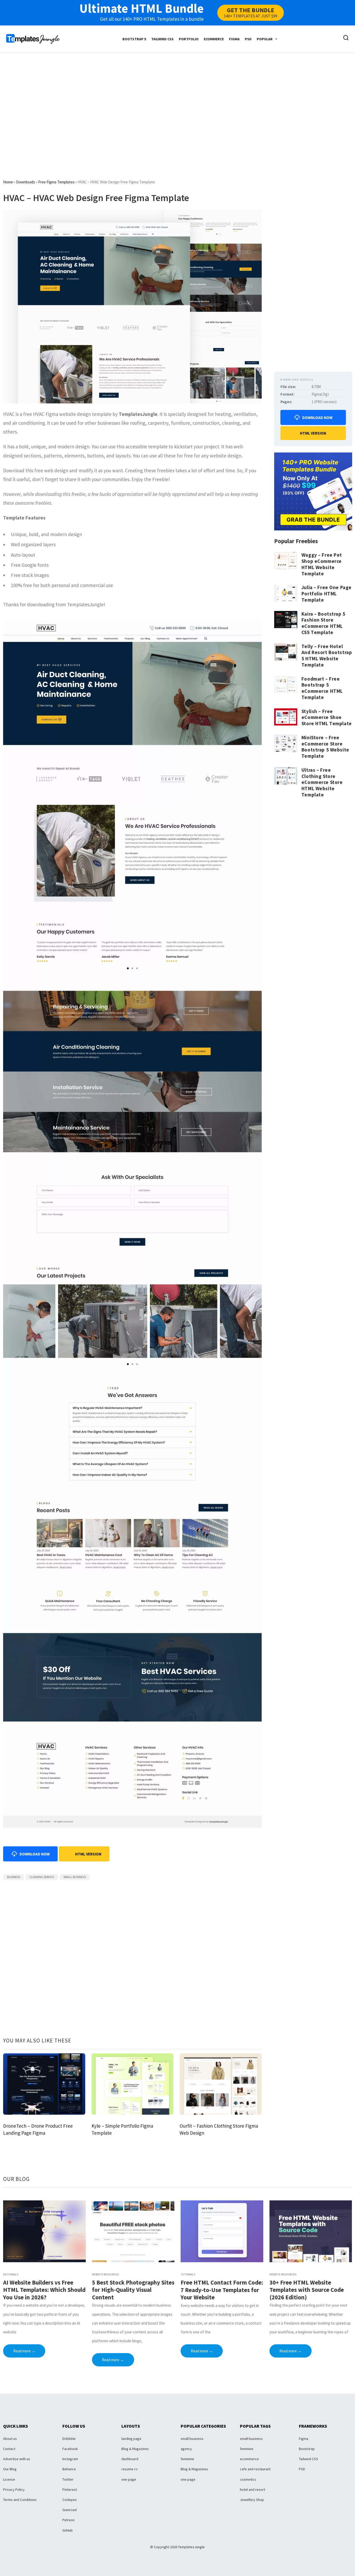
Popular (265, 39)
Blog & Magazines (135, 2449)
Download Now (317, 418)
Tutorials (188, 2274)
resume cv (130, 2469)
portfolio (189, 39)
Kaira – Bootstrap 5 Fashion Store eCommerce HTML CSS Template (323, 623)
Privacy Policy (14, 2490)
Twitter (68, 2479)
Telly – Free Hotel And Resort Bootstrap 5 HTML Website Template (327, 655)
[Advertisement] (177, 102)
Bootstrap (307, 2449)
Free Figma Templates (56, 182)
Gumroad (70, 2510)
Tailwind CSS (162, 39)
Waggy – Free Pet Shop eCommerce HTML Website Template (322, 564)
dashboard (130, 2459)
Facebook (70, 2449)
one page (129, 2479)
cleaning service (42, 1877)
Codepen (70, 2500)
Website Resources (105, 2274)
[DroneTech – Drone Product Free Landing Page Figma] (44, 2084)
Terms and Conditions (20, 2500)
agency (186, 2449)
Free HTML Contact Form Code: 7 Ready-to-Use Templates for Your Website (222, 2290)
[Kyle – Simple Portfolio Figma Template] (133, 2084)
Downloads (26, 182)
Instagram (70, 2459)
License (9, 2479)
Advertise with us (17, 2459)
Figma (234, 39)
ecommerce (214, 39)
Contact (9, 2449)
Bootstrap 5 (134, 39)
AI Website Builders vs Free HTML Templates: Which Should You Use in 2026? (44, 2290)
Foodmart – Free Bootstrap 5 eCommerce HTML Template (322, 688)
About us (10, 2439)
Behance (69, 2469)
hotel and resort (252, 2490)
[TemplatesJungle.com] (33, 38)
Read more (24, 2351)
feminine (187, 2459)
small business (75, 1877)
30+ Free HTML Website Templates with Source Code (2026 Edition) (307, 2290)
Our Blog (10, 2469)
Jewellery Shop (252, 2500)
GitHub (68, 2530)
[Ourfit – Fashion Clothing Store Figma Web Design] (221, 2084)
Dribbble (69, 2439)
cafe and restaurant (255, 2469)
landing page (131, 2439)
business (14, 1877)
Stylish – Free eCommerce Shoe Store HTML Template (327, 717)
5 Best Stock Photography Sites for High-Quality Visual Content (133, 2290)
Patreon (68, 2520)
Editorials (11, 2274)
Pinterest (70, 2490)
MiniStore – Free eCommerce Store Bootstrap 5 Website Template (325, 747)
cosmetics (248, 2479)
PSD (248, 39)
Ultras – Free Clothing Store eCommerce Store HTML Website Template (322, 782)
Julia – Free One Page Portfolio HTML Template (327, 594)
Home (8, 182)
